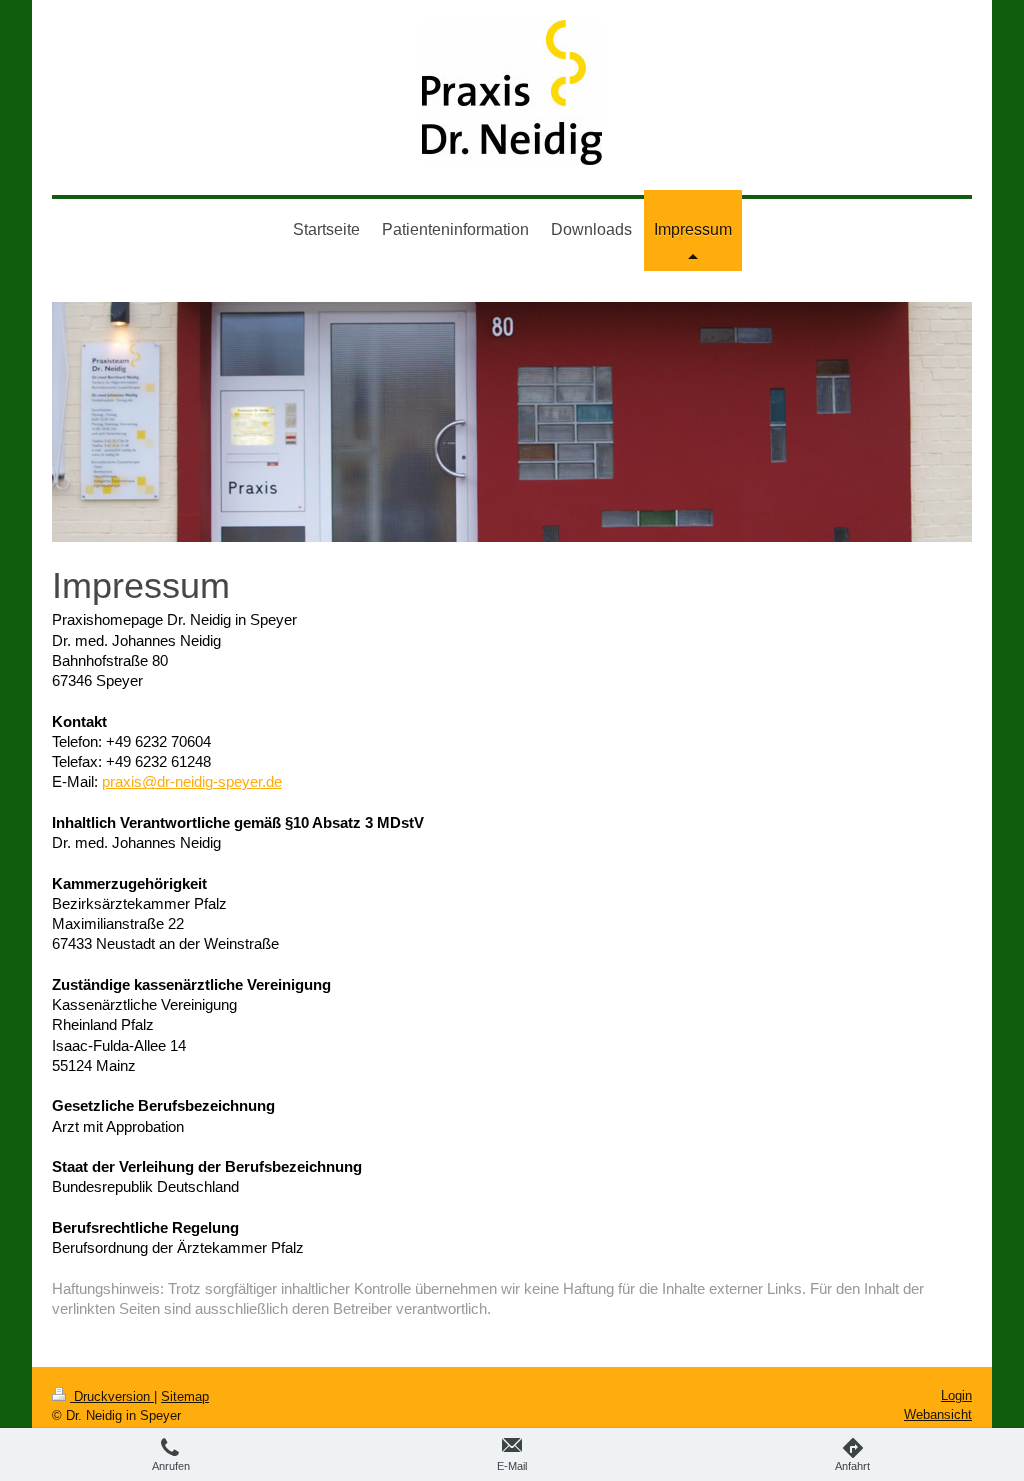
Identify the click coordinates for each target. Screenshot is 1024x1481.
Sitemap (185, 1396)
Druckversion (112, 1396)
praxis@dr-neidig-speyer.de (192, 781)
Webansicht (938, 1414)
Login (956, 1395)
